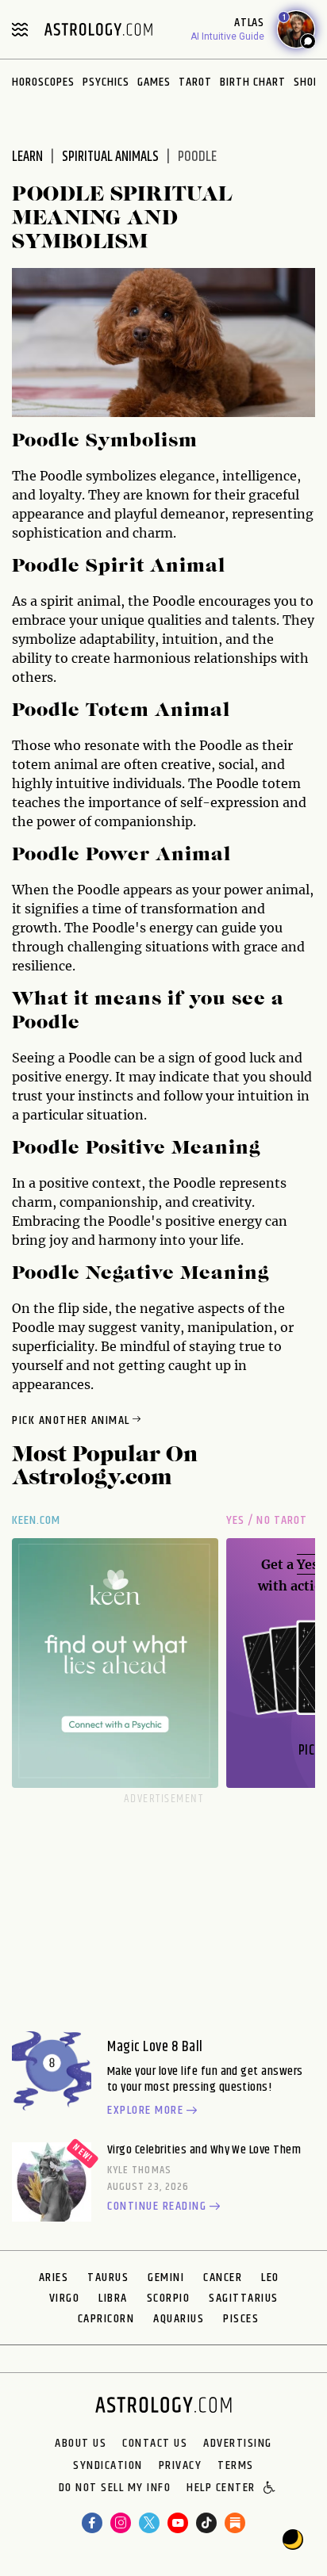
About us (81, 2444)
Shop (307, 82)
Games (154, 82)
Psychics (106, 82)
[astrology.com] (98, 29)
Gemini (166, 2277)
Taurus (108, 2277)
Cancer (223, 2277)
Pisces (241, 2319)
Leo (270, 2277)
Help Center (221, 2489)
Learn (27, 157)
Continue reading (157, 2207)
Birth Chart (253, 82)
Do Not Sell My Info (115, 2489)
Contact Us (155, 2444)
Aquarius (179, 2319)
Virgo (65, 2298)
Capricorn (106, 2319)
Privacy (181, 2466)
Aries (54, 2277)
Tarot (195, 82)
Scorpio (169, 2298)
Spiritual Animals (110, 157)
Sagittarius (244, 2298)
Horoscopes (43, 82)
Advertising (238, 2444)
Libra (113, 2298)
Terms (236, 2466)
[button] (270, 2489)
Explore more (145, 2111)
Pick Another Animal (71, 1420)
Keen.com (37, 1520)
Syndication (108, 2466)
